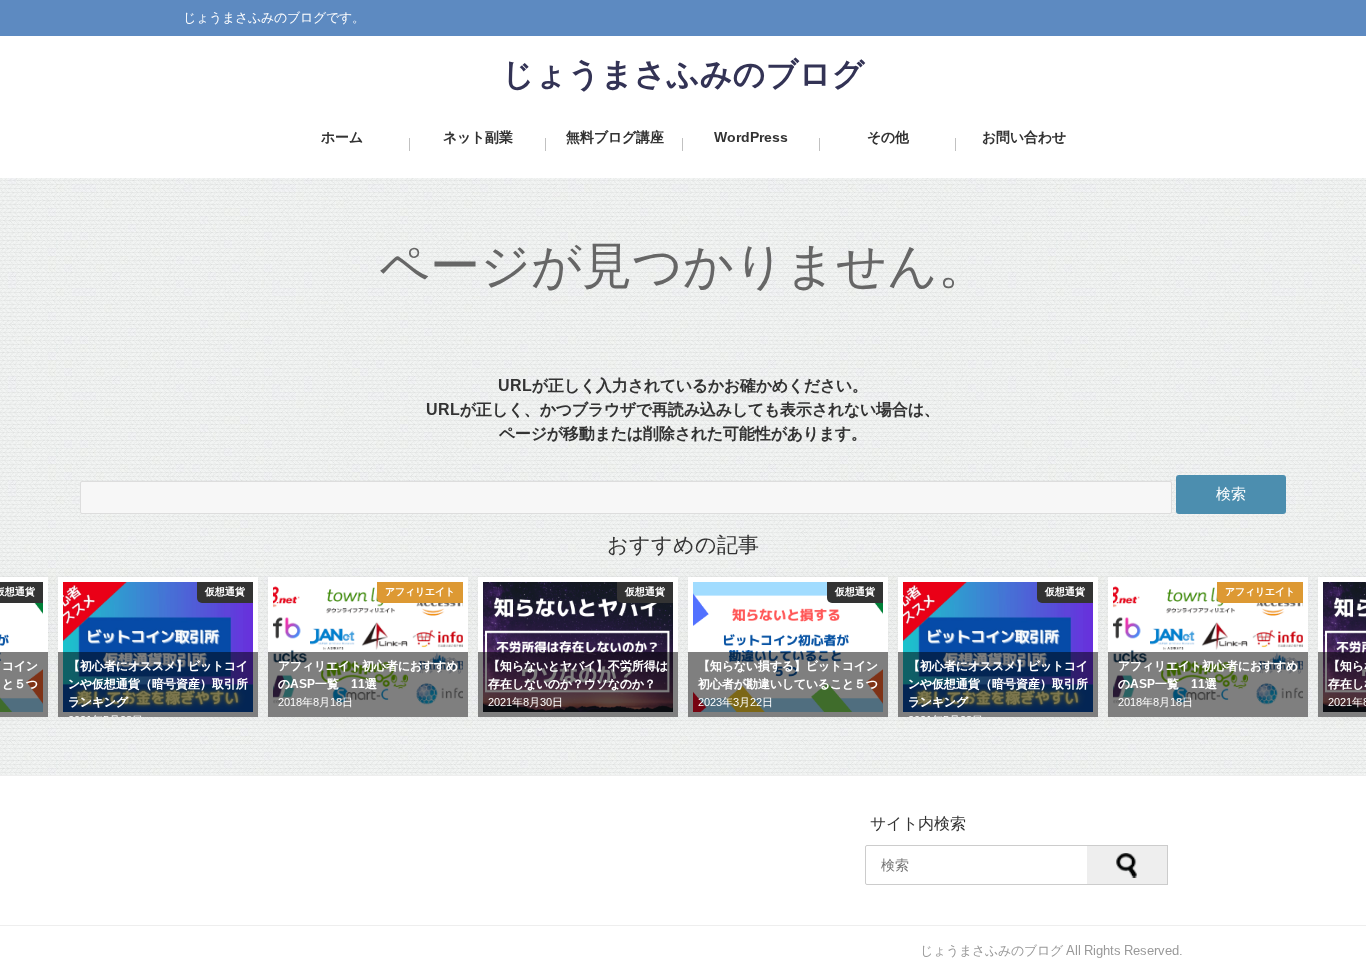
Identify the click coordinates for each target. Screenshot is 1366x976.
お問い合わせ (1024, 137)
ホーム (342, 137)
